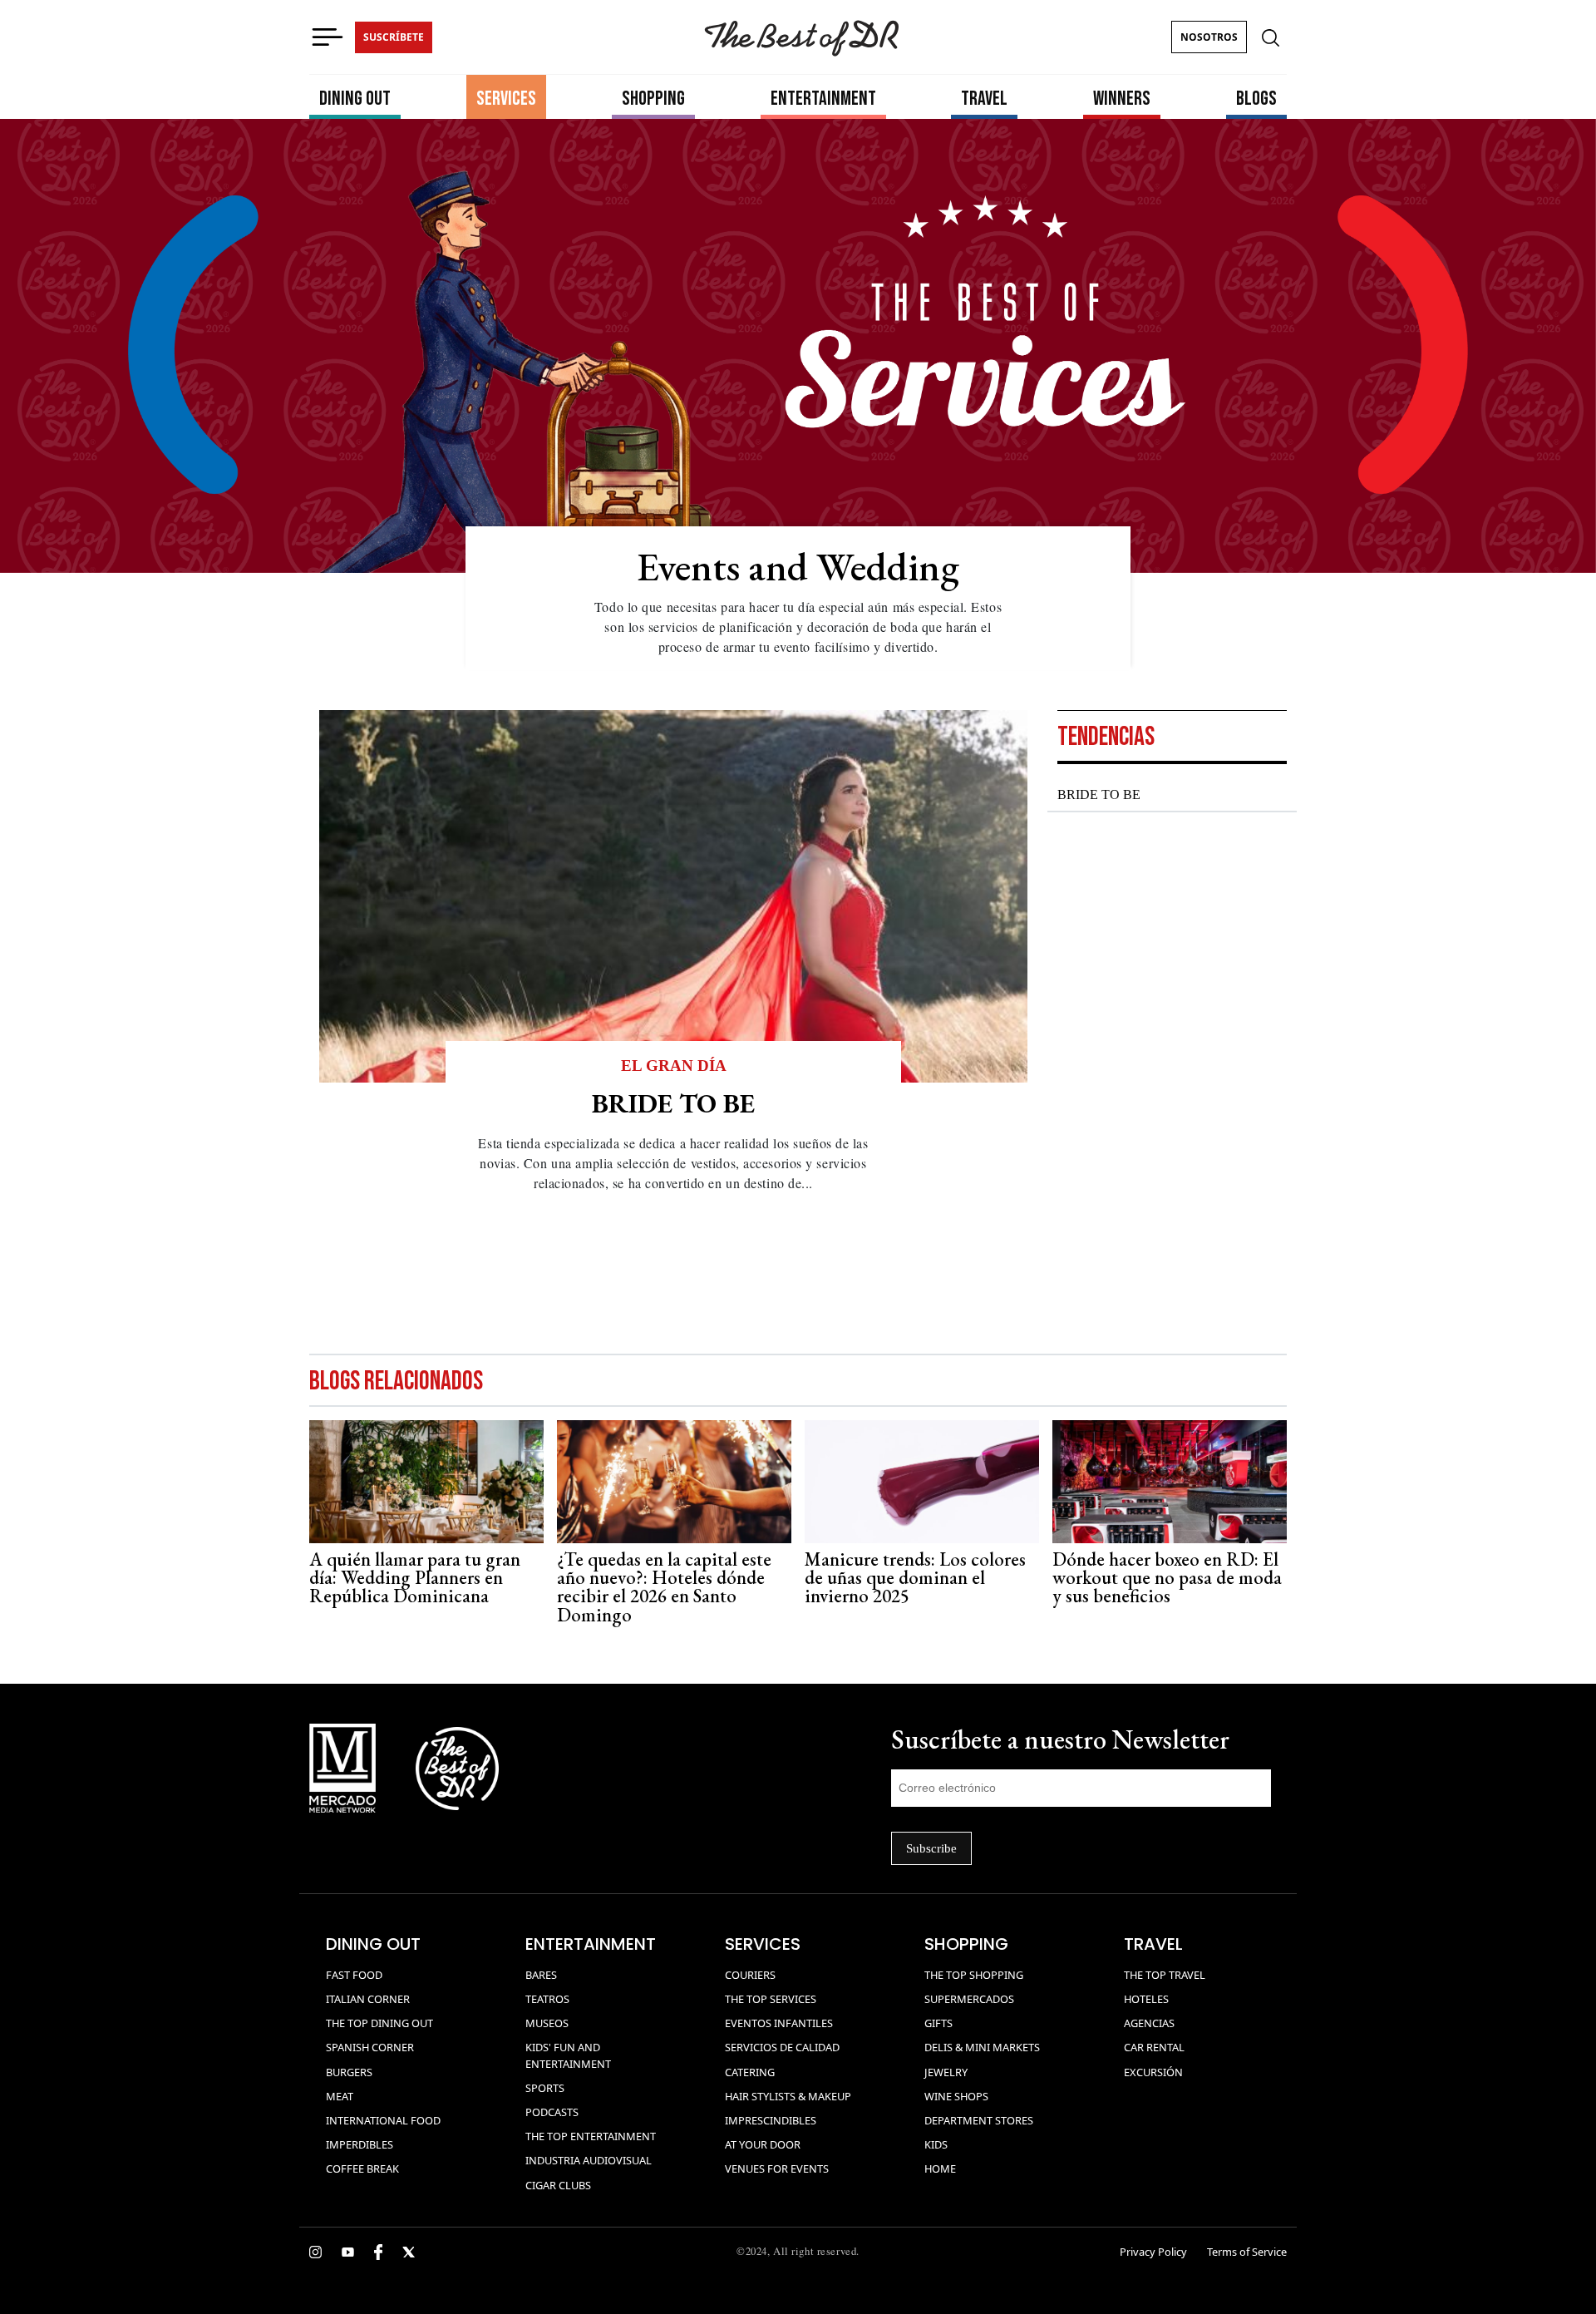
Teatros (547, 1999)
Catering (750, 2072)
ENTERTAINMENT (823, 99)
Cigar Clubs (558, 2185)
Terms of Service (1247, 2252)
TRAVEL (984, 99)
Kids (936, 2144)
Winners (1122, 99)
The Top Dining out (379, 2023)
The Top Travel (1165, 1975)
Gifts (938, 2023)
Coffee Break (362, 2168)
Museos (547, 2023)
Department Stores (979, 2120)
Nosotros (1209, 37)
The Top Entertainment (591, 2136)
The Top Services (771, 1999)
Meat (340, 2096)
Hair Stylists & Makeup (788, 2096)
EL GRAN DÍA (674, 1066)
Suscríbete (394, 37)
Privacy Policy (1153, 2252)
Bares (541, 1975)
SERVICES (506, 99)
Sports (545, 2088)
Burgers (349, 2072)
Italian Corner (368, 1999)
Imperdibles (360, 2144)
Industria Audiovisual (589, 2160)
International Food (383, 2120)
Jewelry (946, 2072)
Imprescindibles (771, 2120)
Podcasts (552, 2112)
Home (940, 2168)
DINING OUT (355, 99)
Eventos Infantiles (779, 2023)
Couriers (750, 1975)
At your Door (763, 2144)
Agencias (1149, 2023)
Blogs (1256, 99)
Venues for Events (777, 2168)
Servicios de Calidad (782, 2047)
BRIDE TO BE (1099, 794)
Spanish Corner (370, 2047)
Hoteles (1146, 1999)
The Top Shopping (974, 1975)
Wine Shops (956, 2096)
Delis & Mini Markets (982, 2047)
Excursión (1153, 2072)
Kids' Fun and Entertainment (568, 2055)
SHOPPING (653, 99)
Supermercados (969, 1999)
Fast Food (354, 1975)
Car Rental (1154, 2047)
